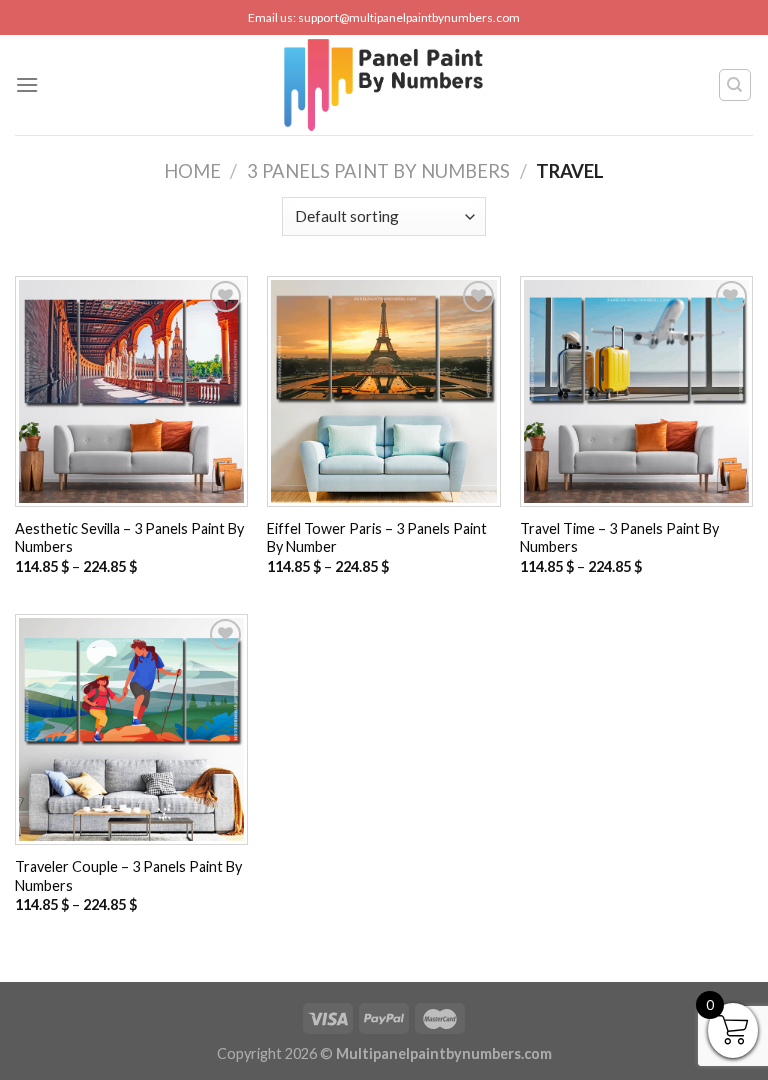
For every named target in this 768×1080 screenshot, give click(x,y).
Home (192, 171)
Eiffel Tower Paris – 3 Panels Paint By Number (377, 538)
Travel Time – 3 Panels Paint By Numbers (619, 538)
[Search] (735, 85)
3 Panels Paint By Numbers (378, 171)
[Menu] (27, 84)
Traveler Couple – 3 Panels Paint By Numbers (128, 876)
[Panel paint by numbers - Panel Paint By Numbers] (384, 85)
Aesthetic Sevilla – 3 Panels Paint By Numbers (129, 538)
